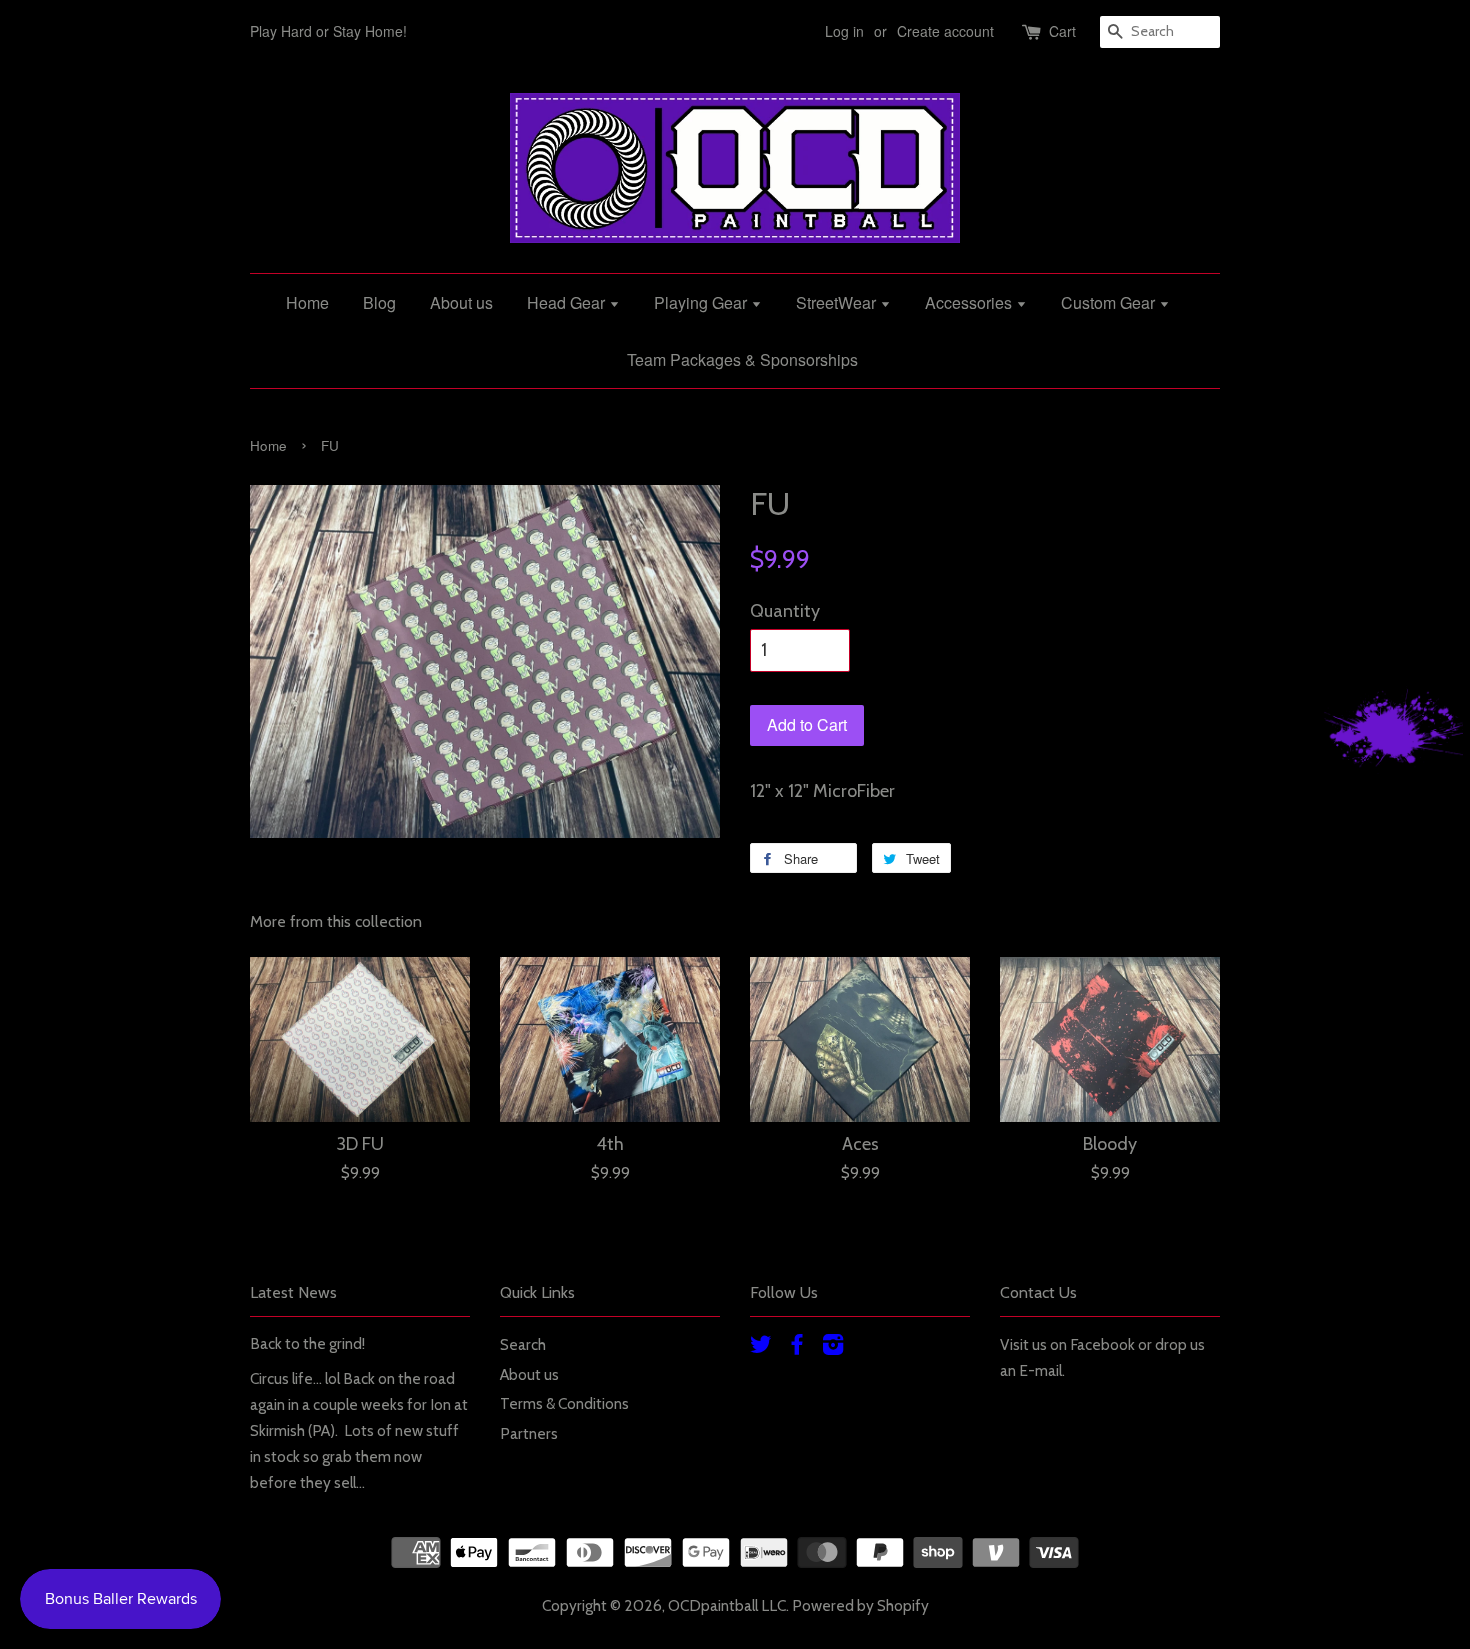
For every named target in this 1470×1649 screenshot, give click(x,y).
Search (523, 1344)
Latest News (293, 1292)
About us (461, 302)
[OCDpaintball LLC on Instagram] (833, 1347)
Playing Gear (702, 302)
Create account (945, 31)
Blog (379, 302)
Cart (1062, 31)
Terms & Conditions (564, 1403)
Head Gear (568, 302)
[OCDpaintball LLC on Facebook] (797, 1347)
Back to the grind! (307, 1343)
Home (307, 302)
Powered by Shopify (860, 1605)
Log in (844, 31)
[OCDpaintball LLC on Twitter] (761, 1347)
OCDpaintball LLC (727, 1605)
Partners (529, 1433)
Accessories (970, 302)
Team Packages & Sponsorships (742, 359)
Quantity (785, 611)
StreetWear (838, 302)
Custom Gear (1110, 302)
